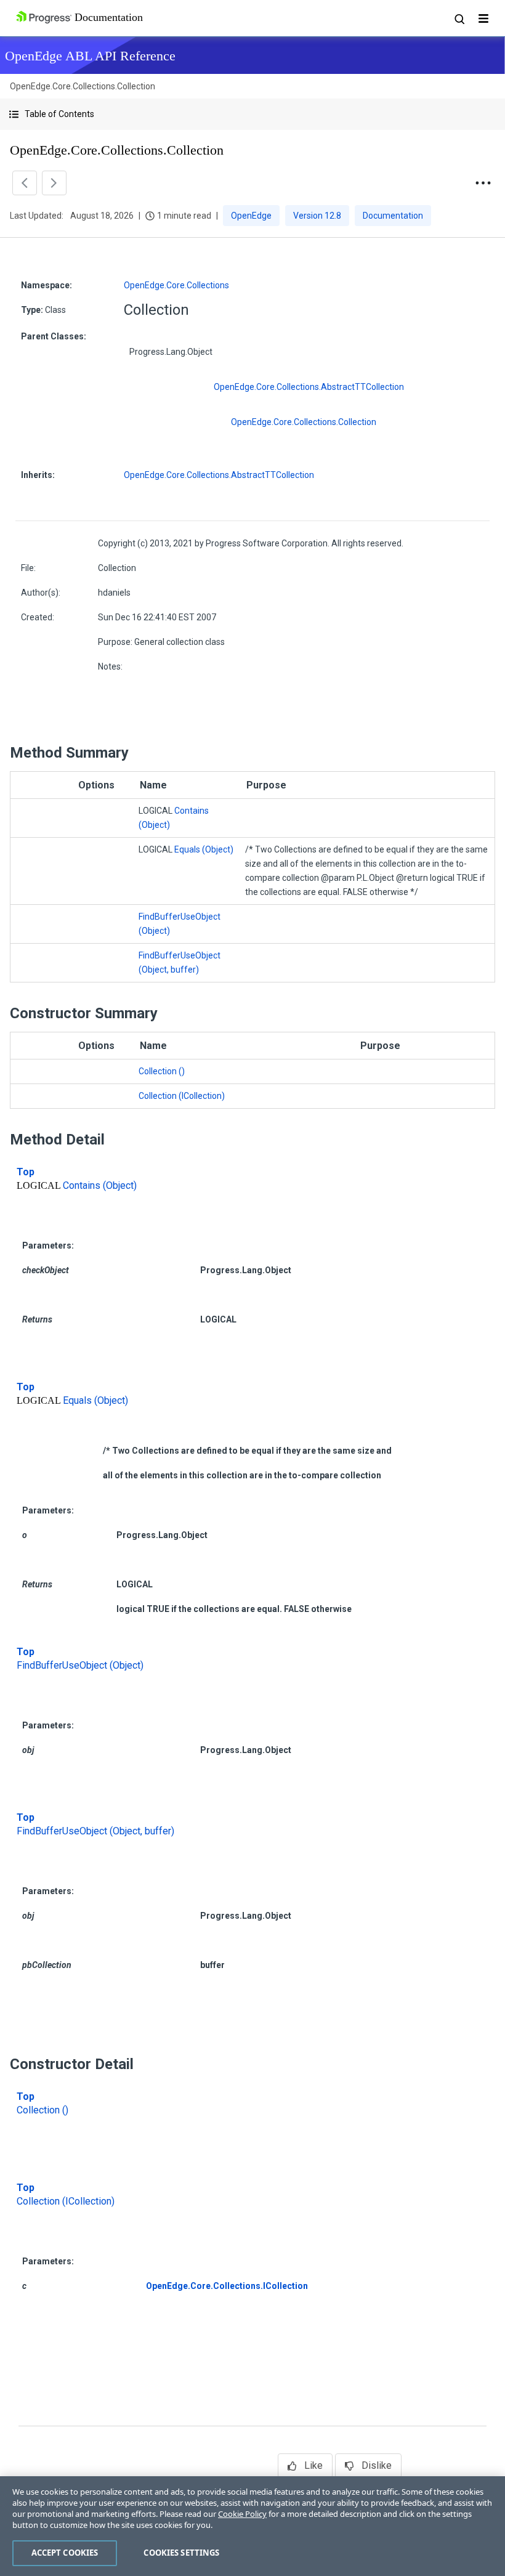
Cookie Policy (242, 2514)
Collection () (162, 1071)
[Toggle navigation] (483, 18)
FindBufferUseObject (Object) (80, 1665)
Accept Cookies (65, 2553)
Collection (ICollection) (182, 1096)
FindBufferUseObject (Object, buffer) (95, 1831)
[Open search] (459, 18)
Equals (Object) (204, 849)
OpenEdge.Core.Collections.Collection (304, 422)
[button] (252, 114)
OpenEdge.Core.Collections (176, 285)
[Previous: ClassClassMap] (25, 183)
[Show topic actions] (483, 183)
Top (26, 1172)
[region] (252, 2526)
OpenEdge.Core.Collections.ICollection (227, 2286)
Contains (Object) (100, 1185)
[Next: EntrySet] (54, 183)
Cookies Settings (181, 2553)
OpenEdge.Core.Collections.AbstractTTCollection (309, 387)
